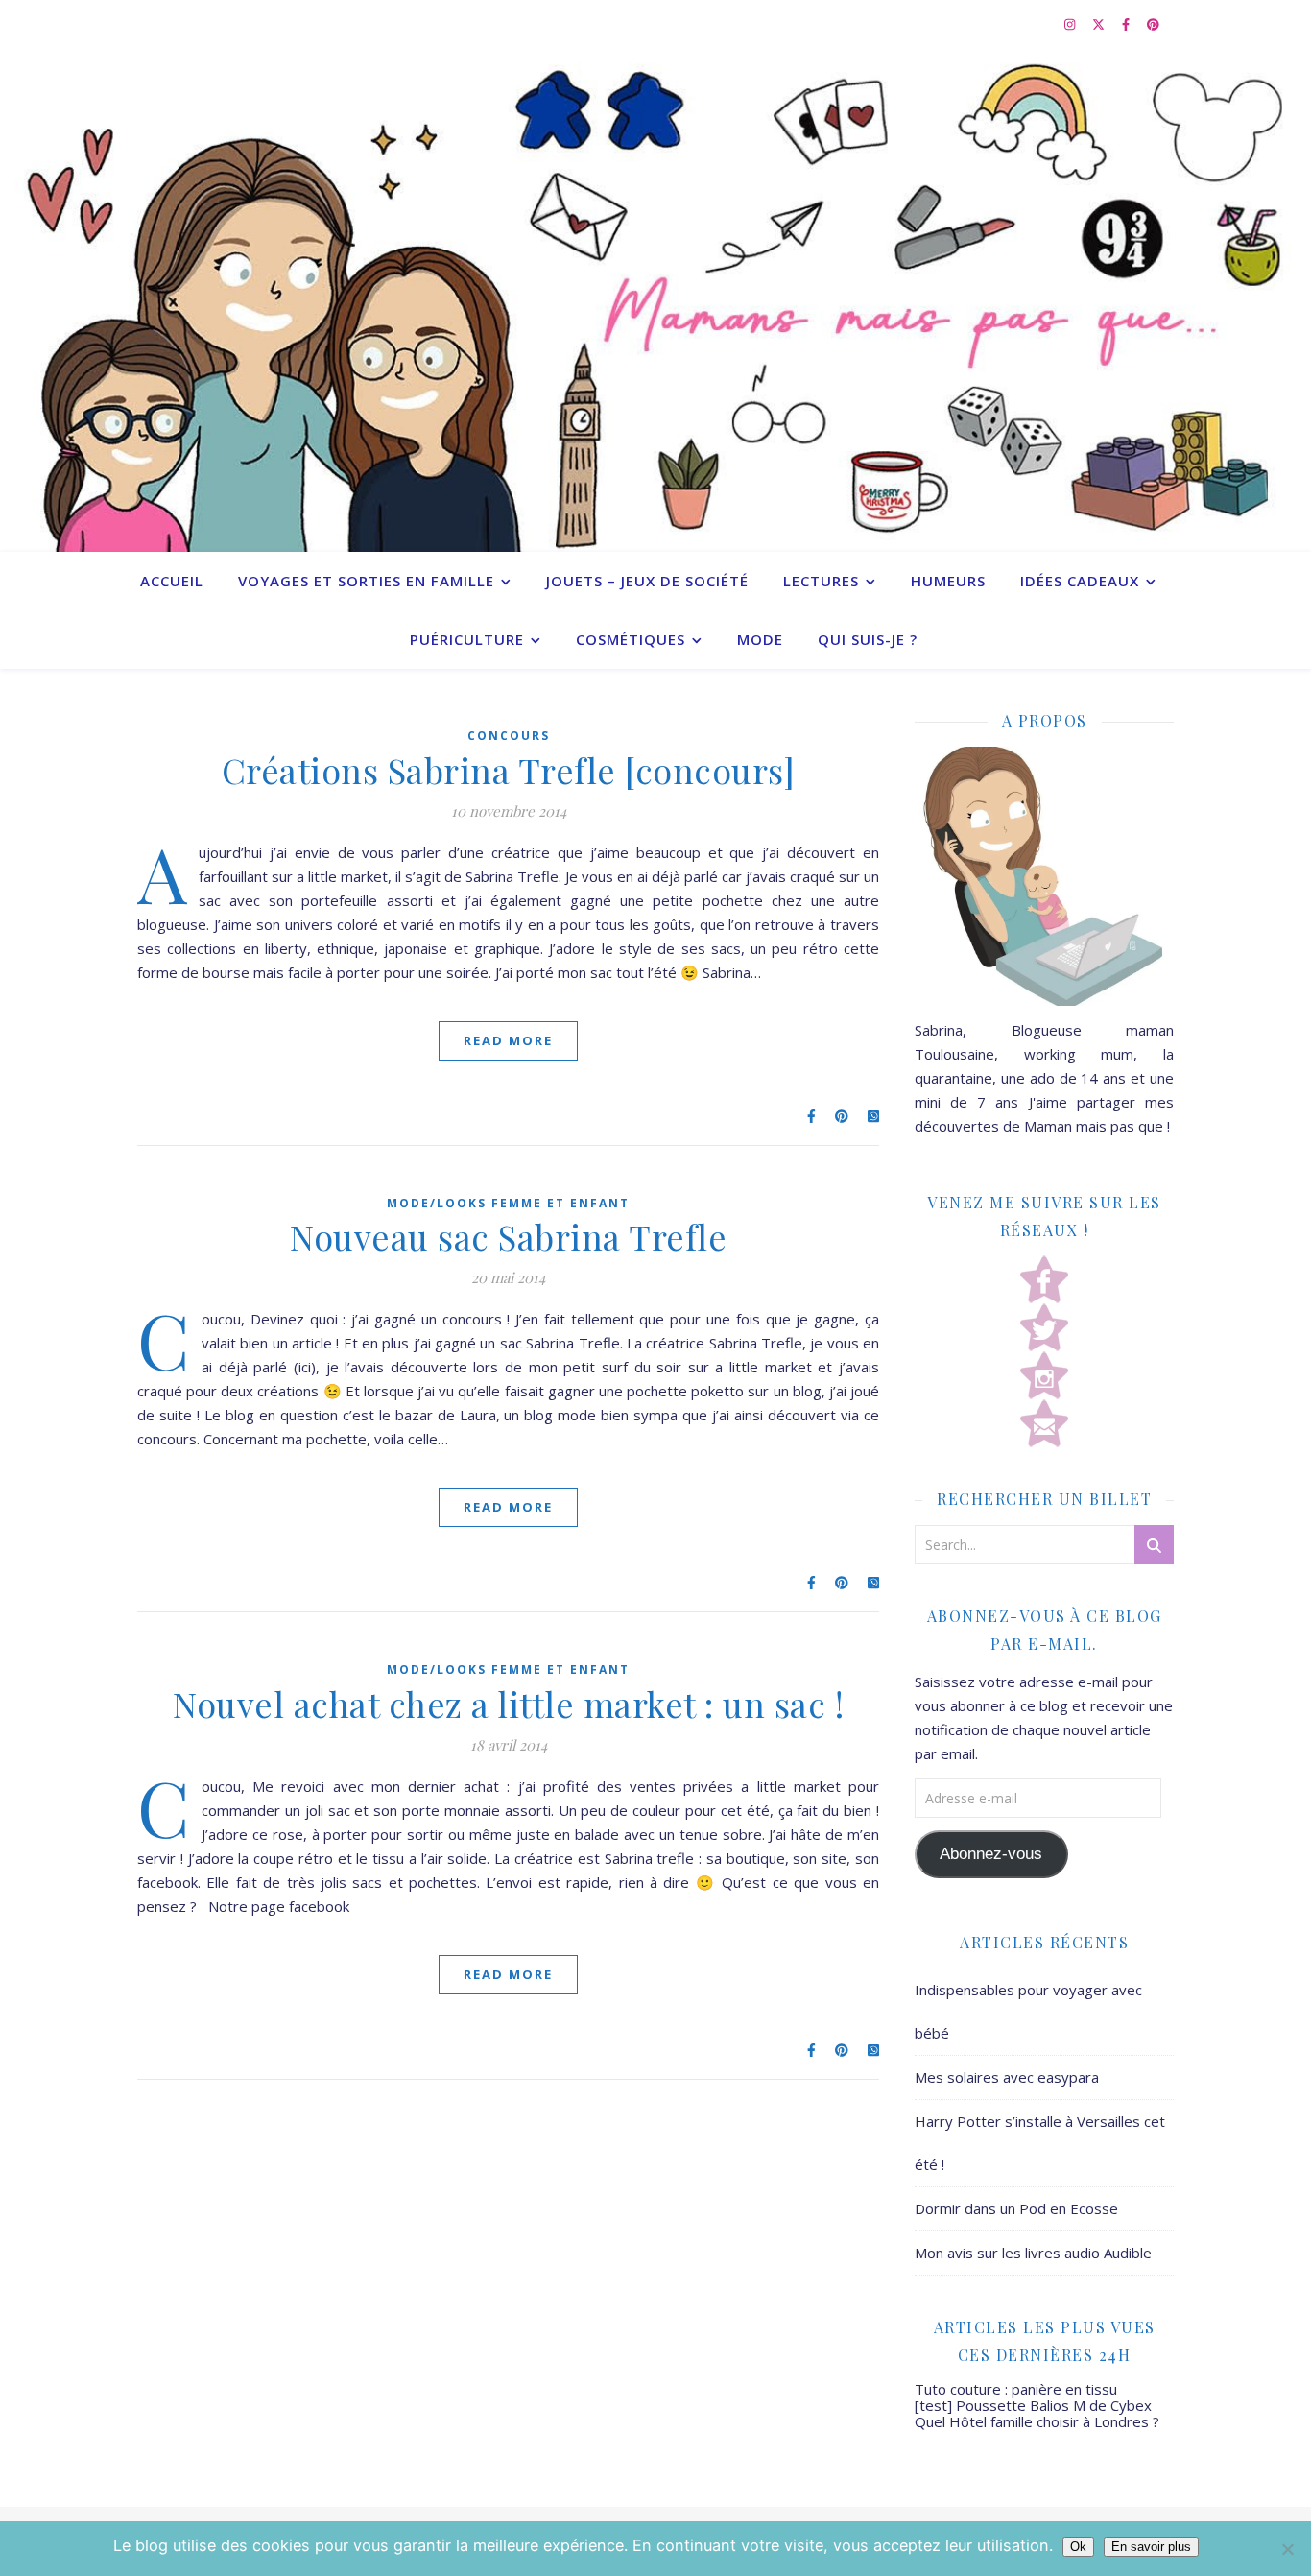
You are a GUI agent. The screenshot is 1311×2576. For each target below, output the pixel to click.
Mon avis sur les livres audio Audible (1033, 2253)
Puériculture (467, 639)
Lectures (821, 581)
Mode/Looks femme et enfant (508, 1203)
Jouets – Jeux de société (647, 581)
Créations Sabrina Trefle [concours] (509, 770)
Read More (508, 1040)
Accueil (172, 581)
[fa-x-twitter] (1100, 24)
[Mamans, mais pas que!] (655, 300)
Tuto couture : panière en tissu (1016, 2389)
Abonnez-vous (991, 1854)
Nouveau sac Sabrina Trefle (508, 1236)
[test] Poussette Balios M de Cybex (1033, 2405)
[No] (1287, 2549)
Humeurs (948, 581)
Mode (760, 639)
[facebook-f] (1127, 24)
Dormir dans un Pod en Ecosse (1016, 2208)
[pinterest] (1153, 24)
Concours (509, 736)
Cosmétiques (631, 639)
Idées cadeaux (1080, 581)
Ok (1078, 2547)
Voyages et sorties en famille (366, 581)
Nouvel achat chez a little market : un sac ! (508, 1704)
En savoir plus (1151, 2547)
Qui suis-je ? (868, 639)
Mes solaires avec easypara (1007, 2077)
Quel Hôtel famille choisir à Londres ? (1037, 2421)
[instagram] (1071, 24)
